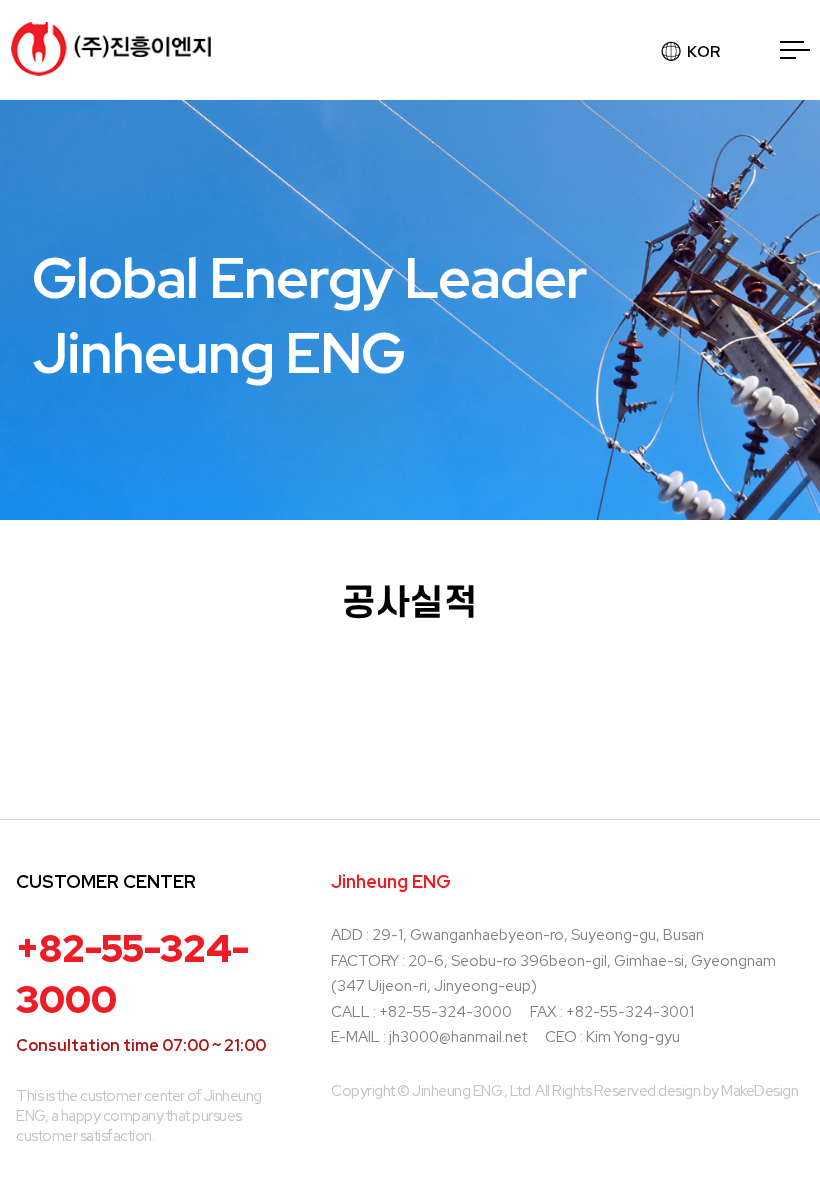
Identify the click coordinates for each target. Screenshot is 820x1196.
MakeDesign (759, 1091)
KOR (703, 52)
